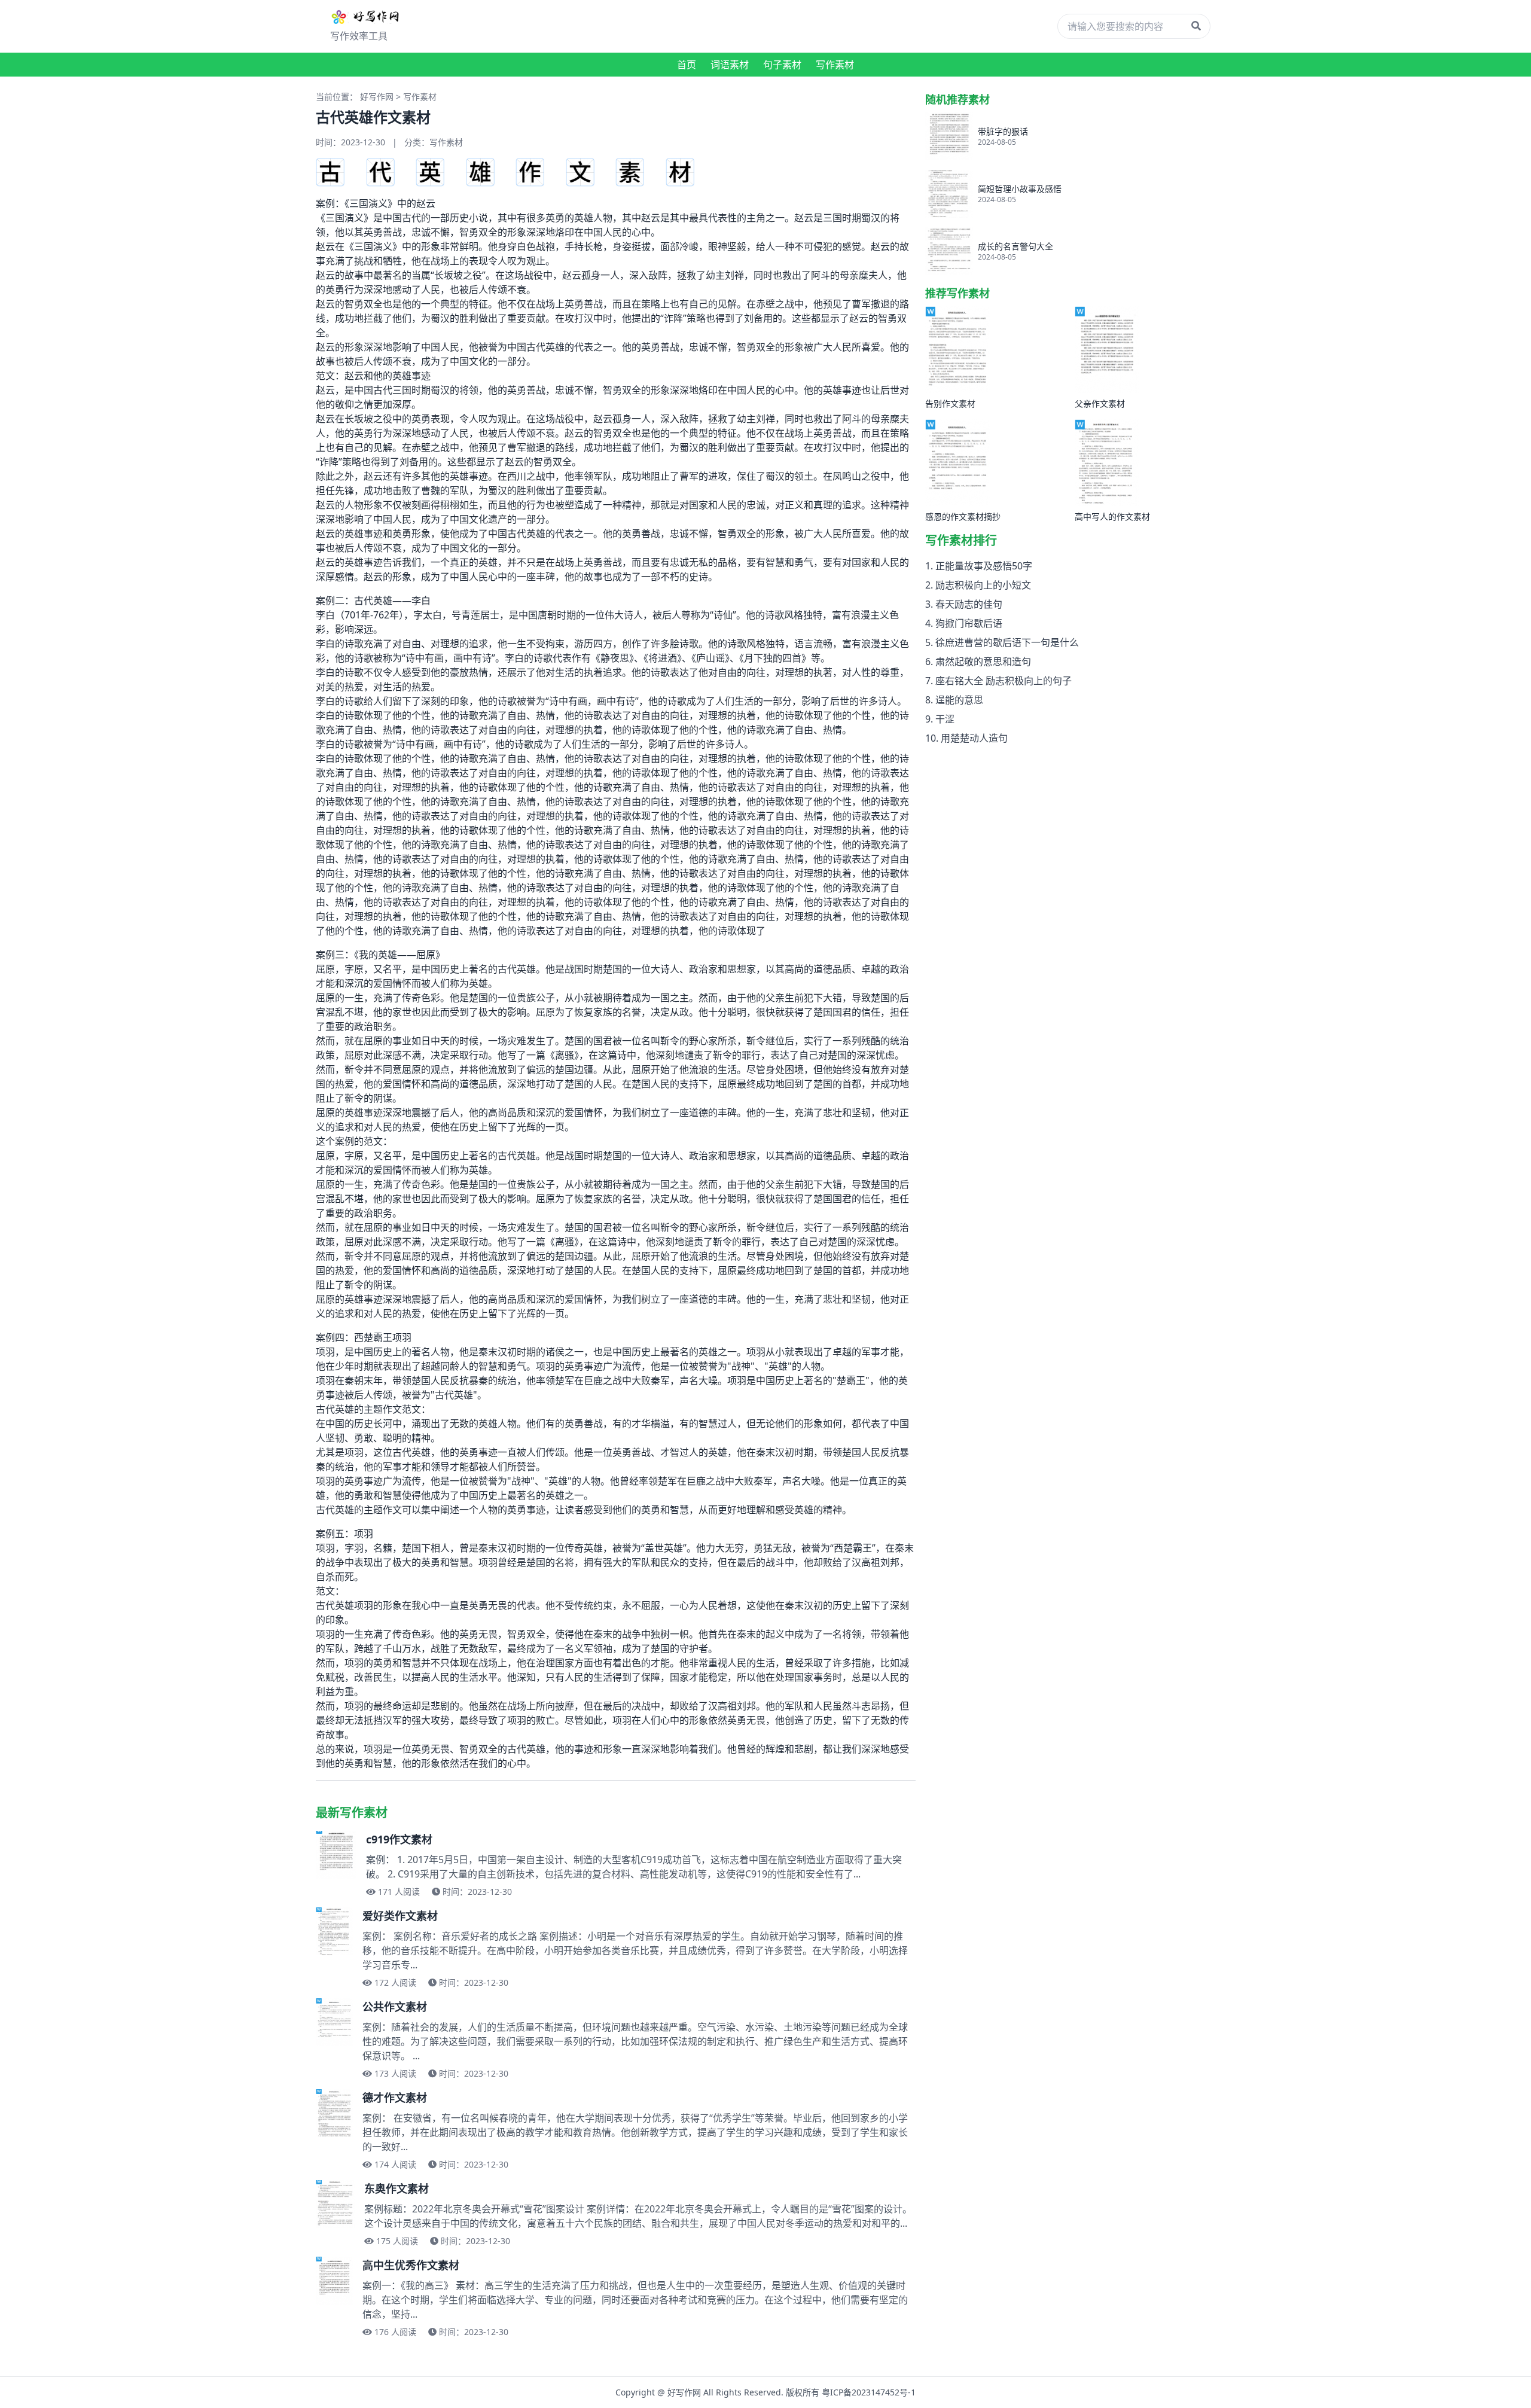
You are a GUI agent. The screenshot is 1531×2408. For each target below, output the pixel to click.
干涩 (945, 719)
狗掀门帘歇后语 (969, 623)
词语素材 (730, 65)
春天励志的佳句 (969, 604)
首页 (687, 65)
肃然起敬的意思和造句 (983, 662)
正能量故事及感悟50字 (984, 566)
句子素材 (782, 65)
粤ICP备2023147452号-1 (869, 2392)
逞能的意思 (959, 700)
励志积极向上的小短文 (983, 585)
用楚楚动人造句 (974, 738)
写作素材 (835, 65)
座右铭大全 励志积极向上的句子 (1004, 681)
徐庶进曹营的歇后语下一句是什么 (1007, 642)
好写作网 (377, 97)
